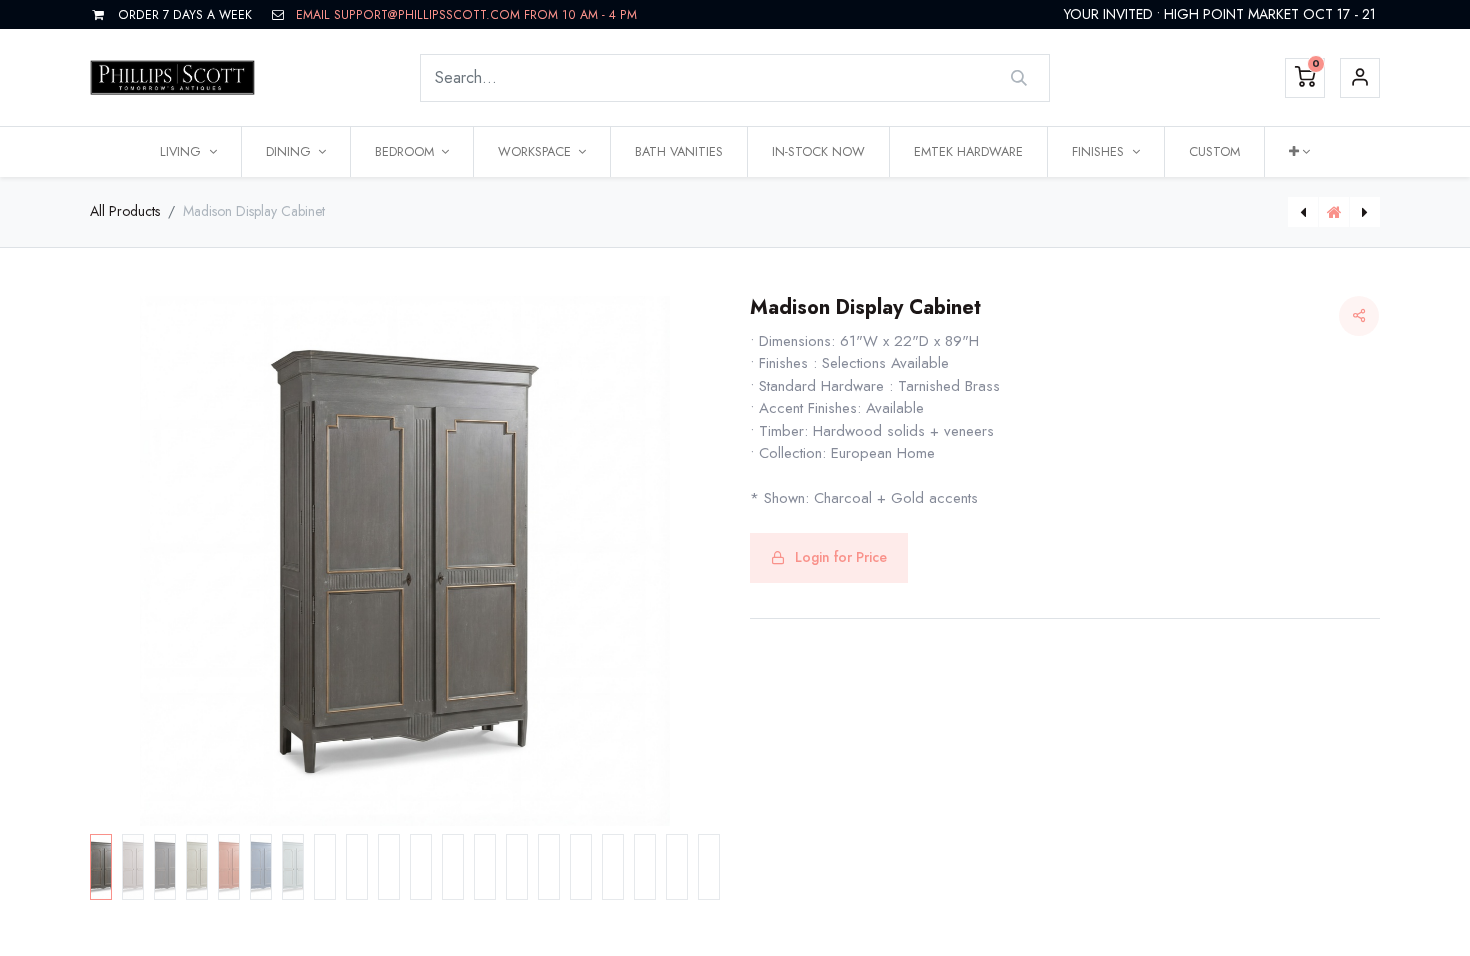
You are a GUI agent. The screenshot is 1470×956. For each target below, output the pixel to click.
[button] (1299, 152)
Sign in (1360, 78)
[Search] (1019, 78)
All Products (125, 211)
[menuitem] (679, 152)
